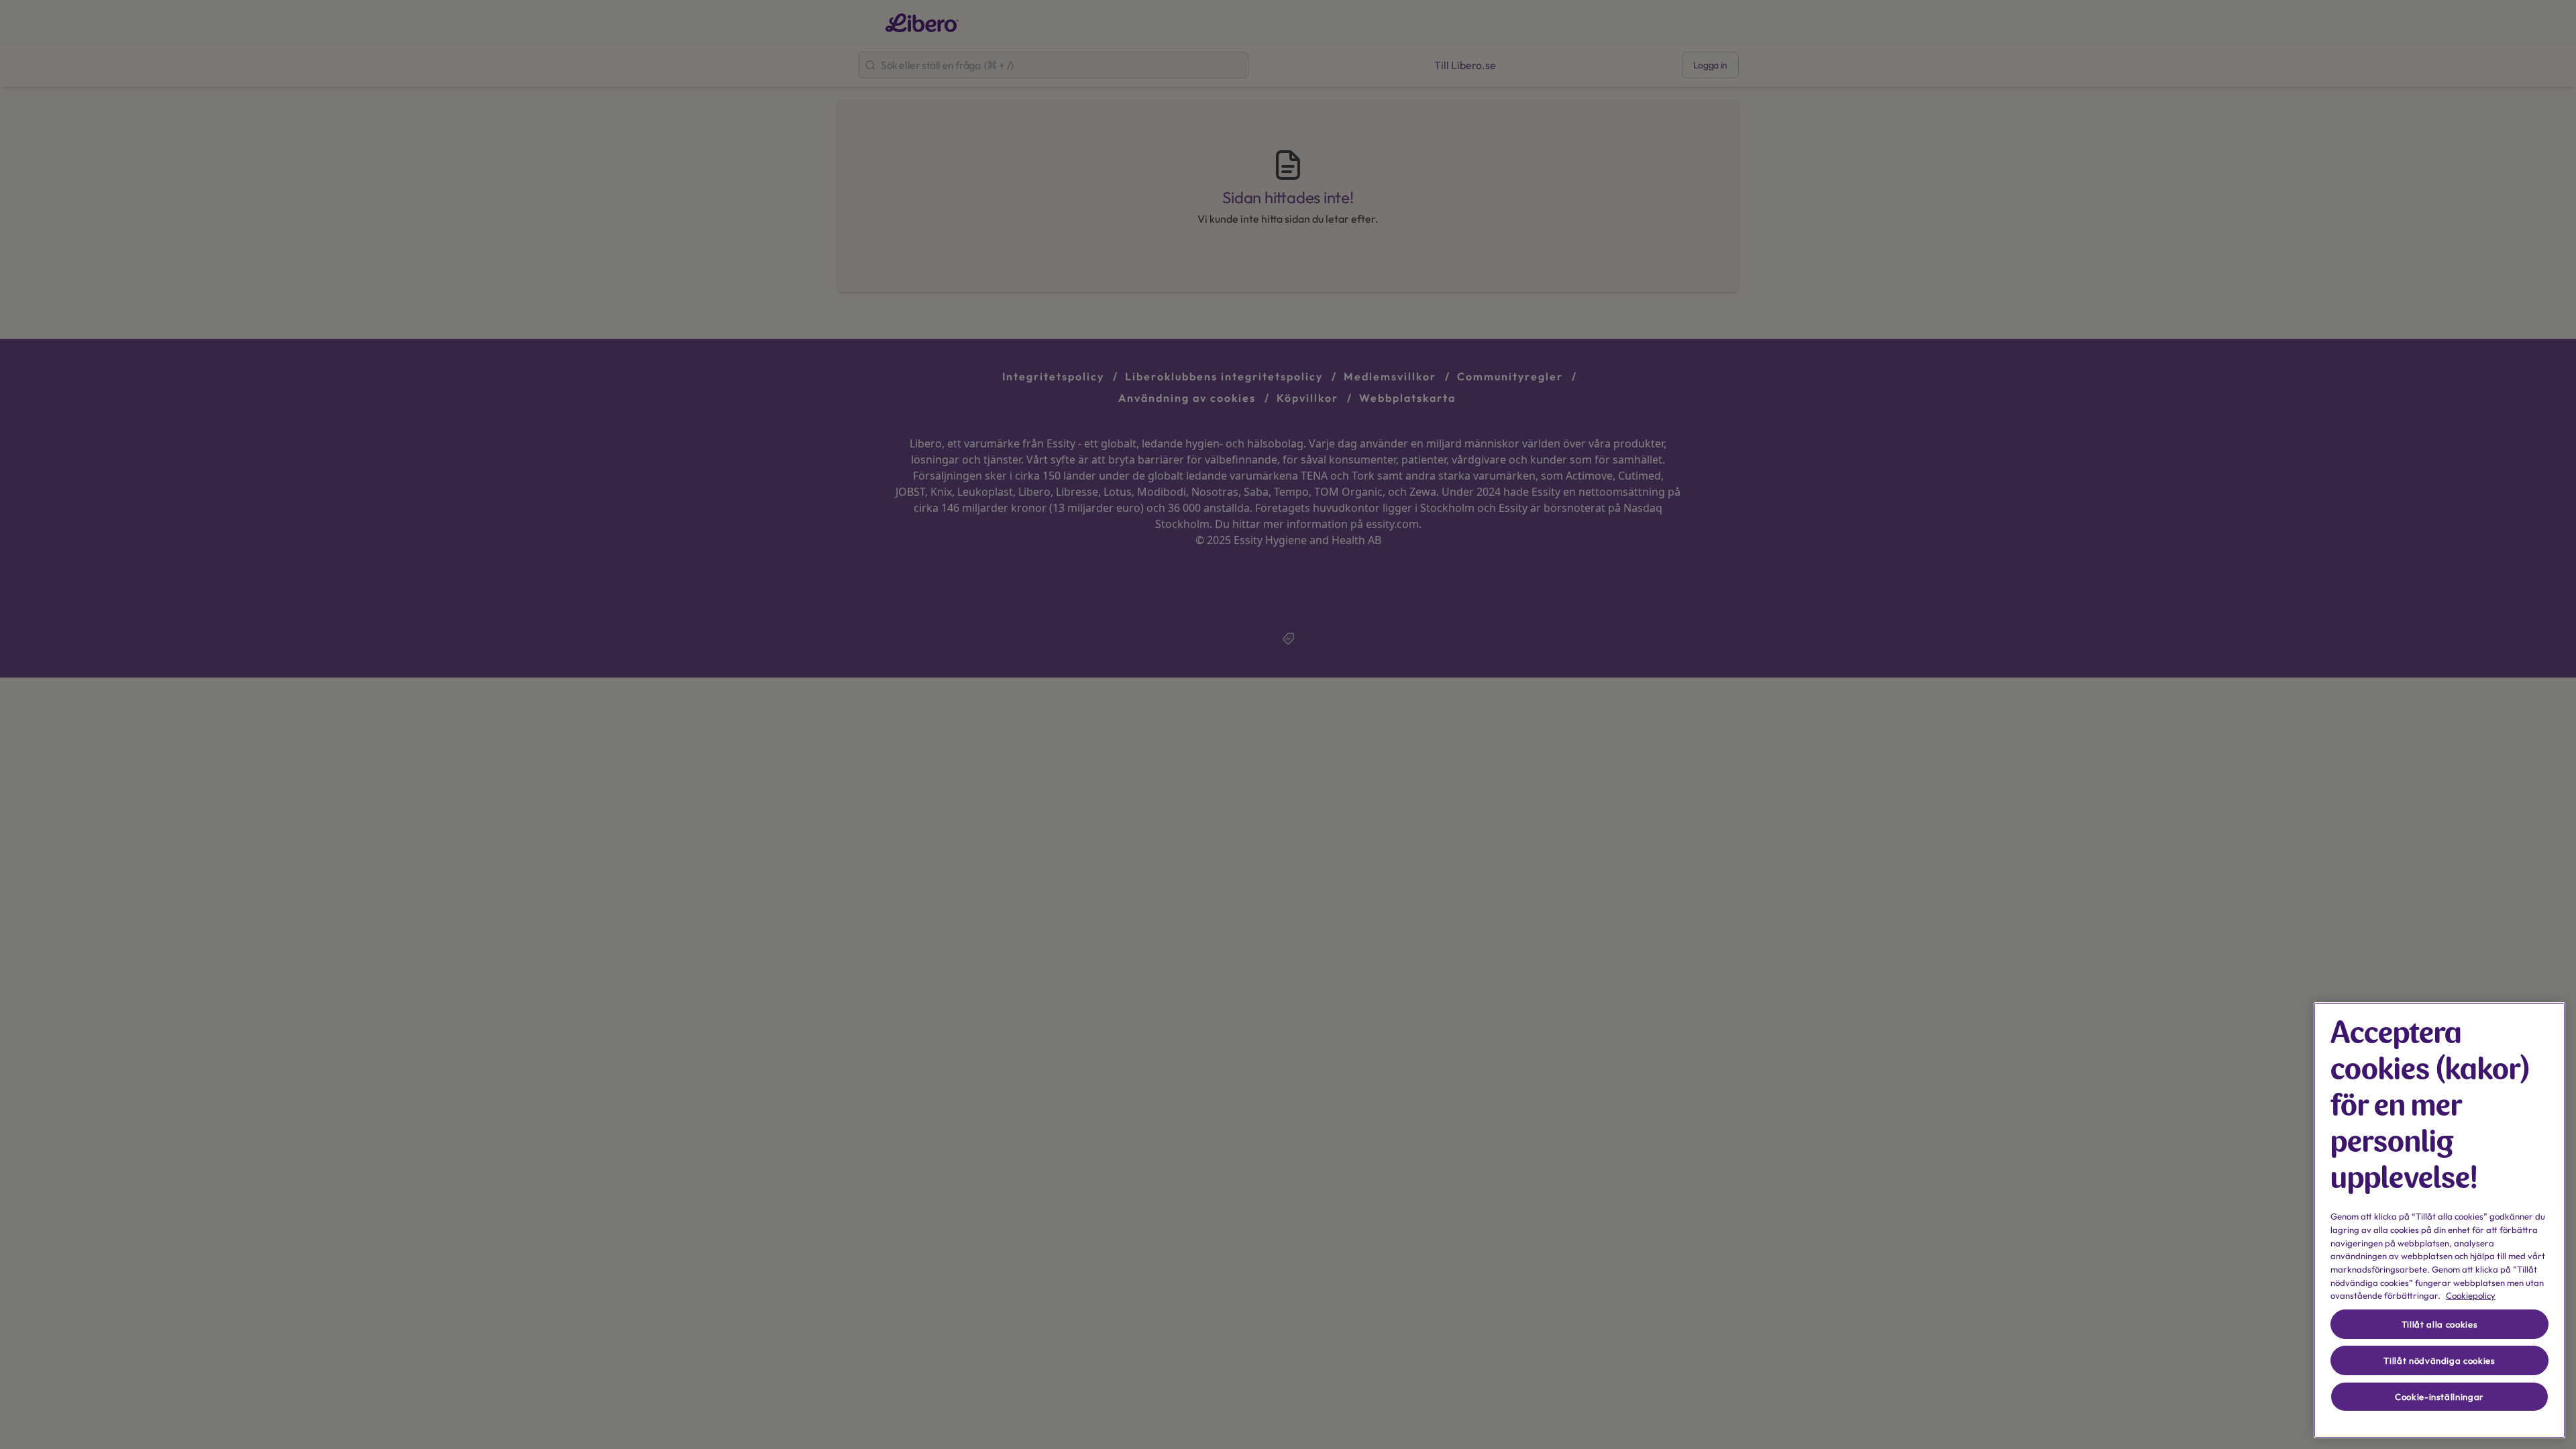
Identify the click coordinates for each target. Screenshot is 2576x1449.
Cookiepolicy (2471, 1295)
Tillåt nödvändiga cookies (2439, 1360)
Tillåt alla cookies (2439, 1324)
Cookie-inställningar (2439, 1397)
